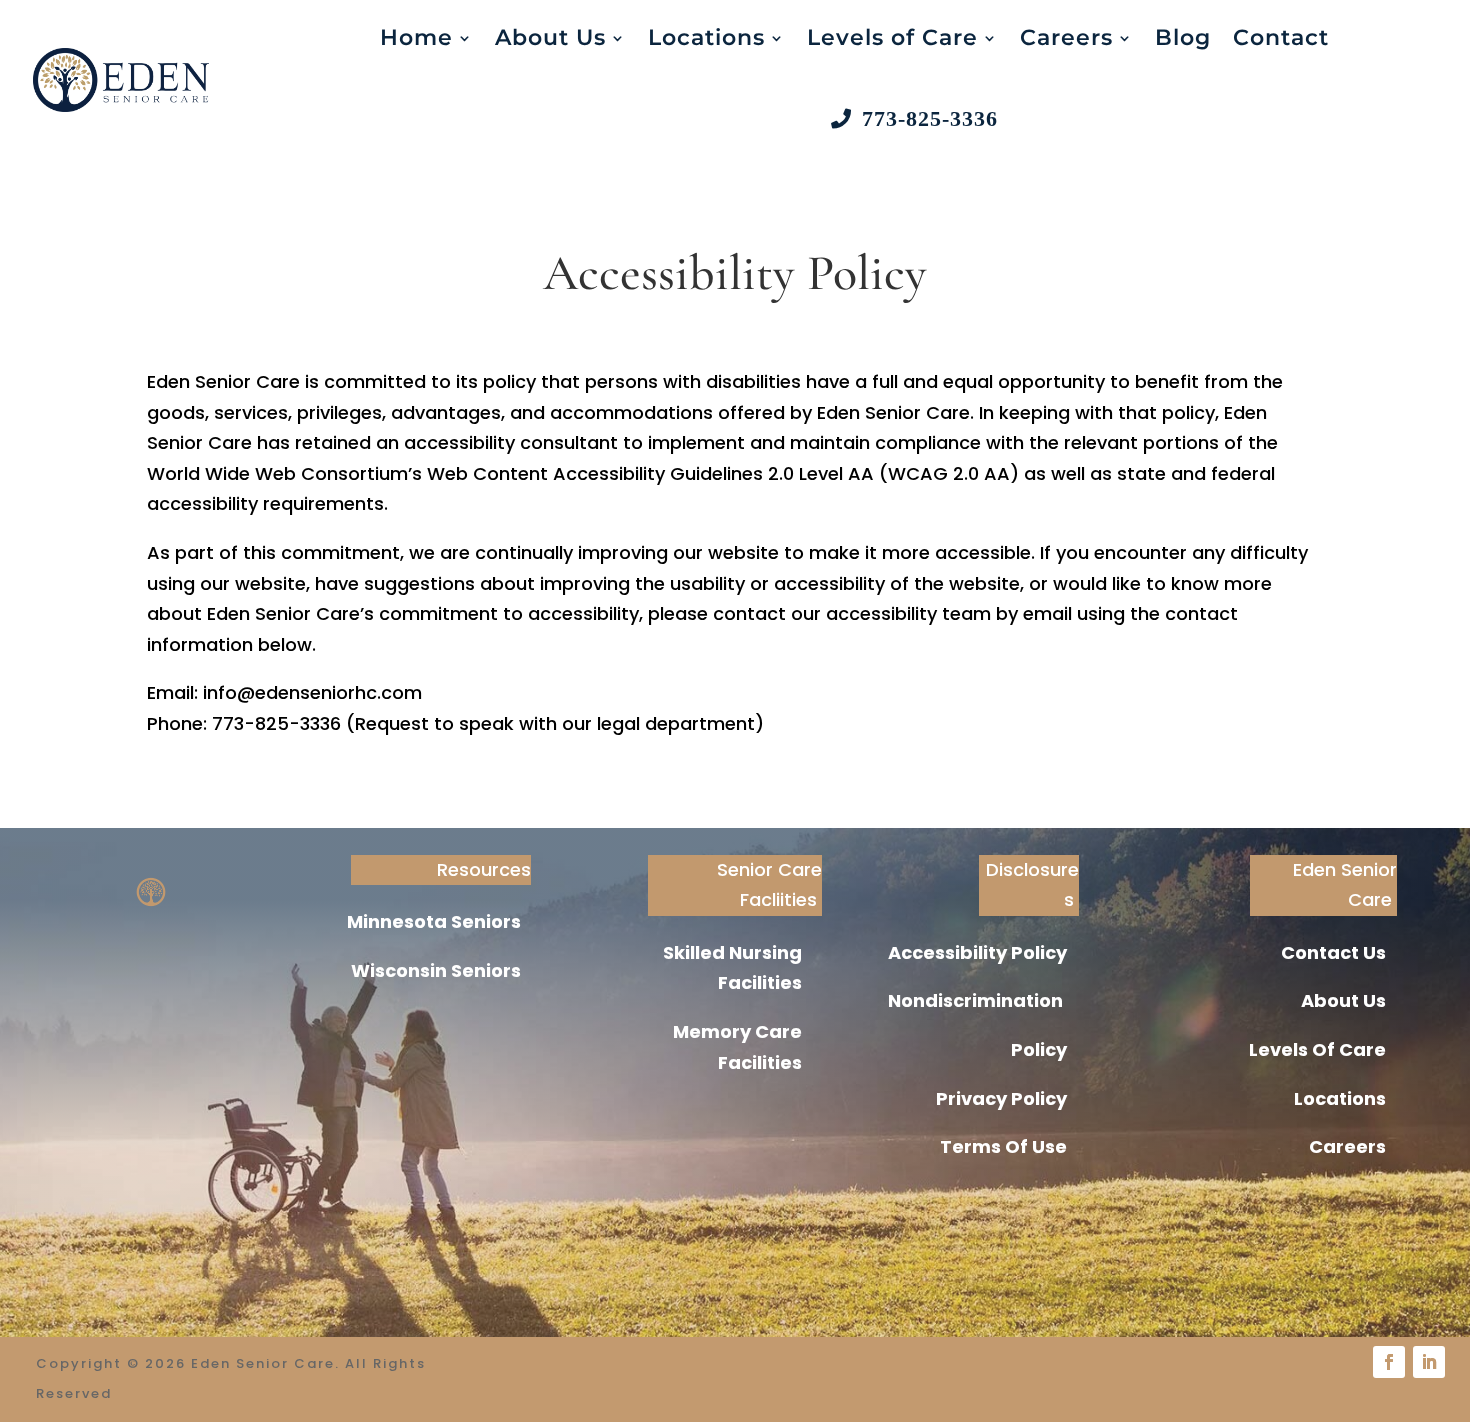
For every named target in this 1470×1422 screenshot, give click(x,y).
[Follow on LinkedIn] (1429, 1362)
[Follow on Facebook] (1389, 1362)
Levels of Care (892, 37)
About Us (550, 37)
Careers (1066, 37)
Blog (1183, 37)
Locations (706, 37)
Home (416, 37)
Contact (1281, 37)
